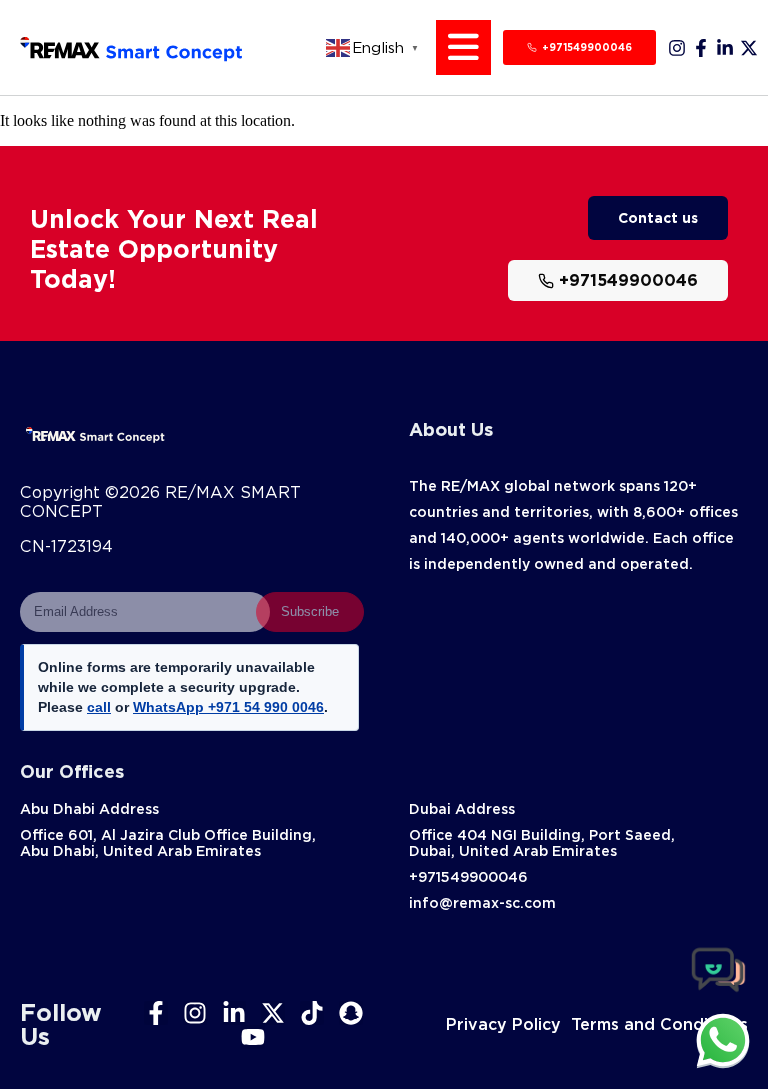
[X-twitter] (749, 48)
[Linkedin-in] (725, 48)
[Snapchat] (351, 1013)
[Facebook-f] (701, 48)
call (99, 707)
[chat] (723, 1040)
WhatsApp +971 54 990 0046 (228, 707)
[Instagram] (677, 48)
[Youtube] (253, 1037)
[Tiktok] (312, 1013)
